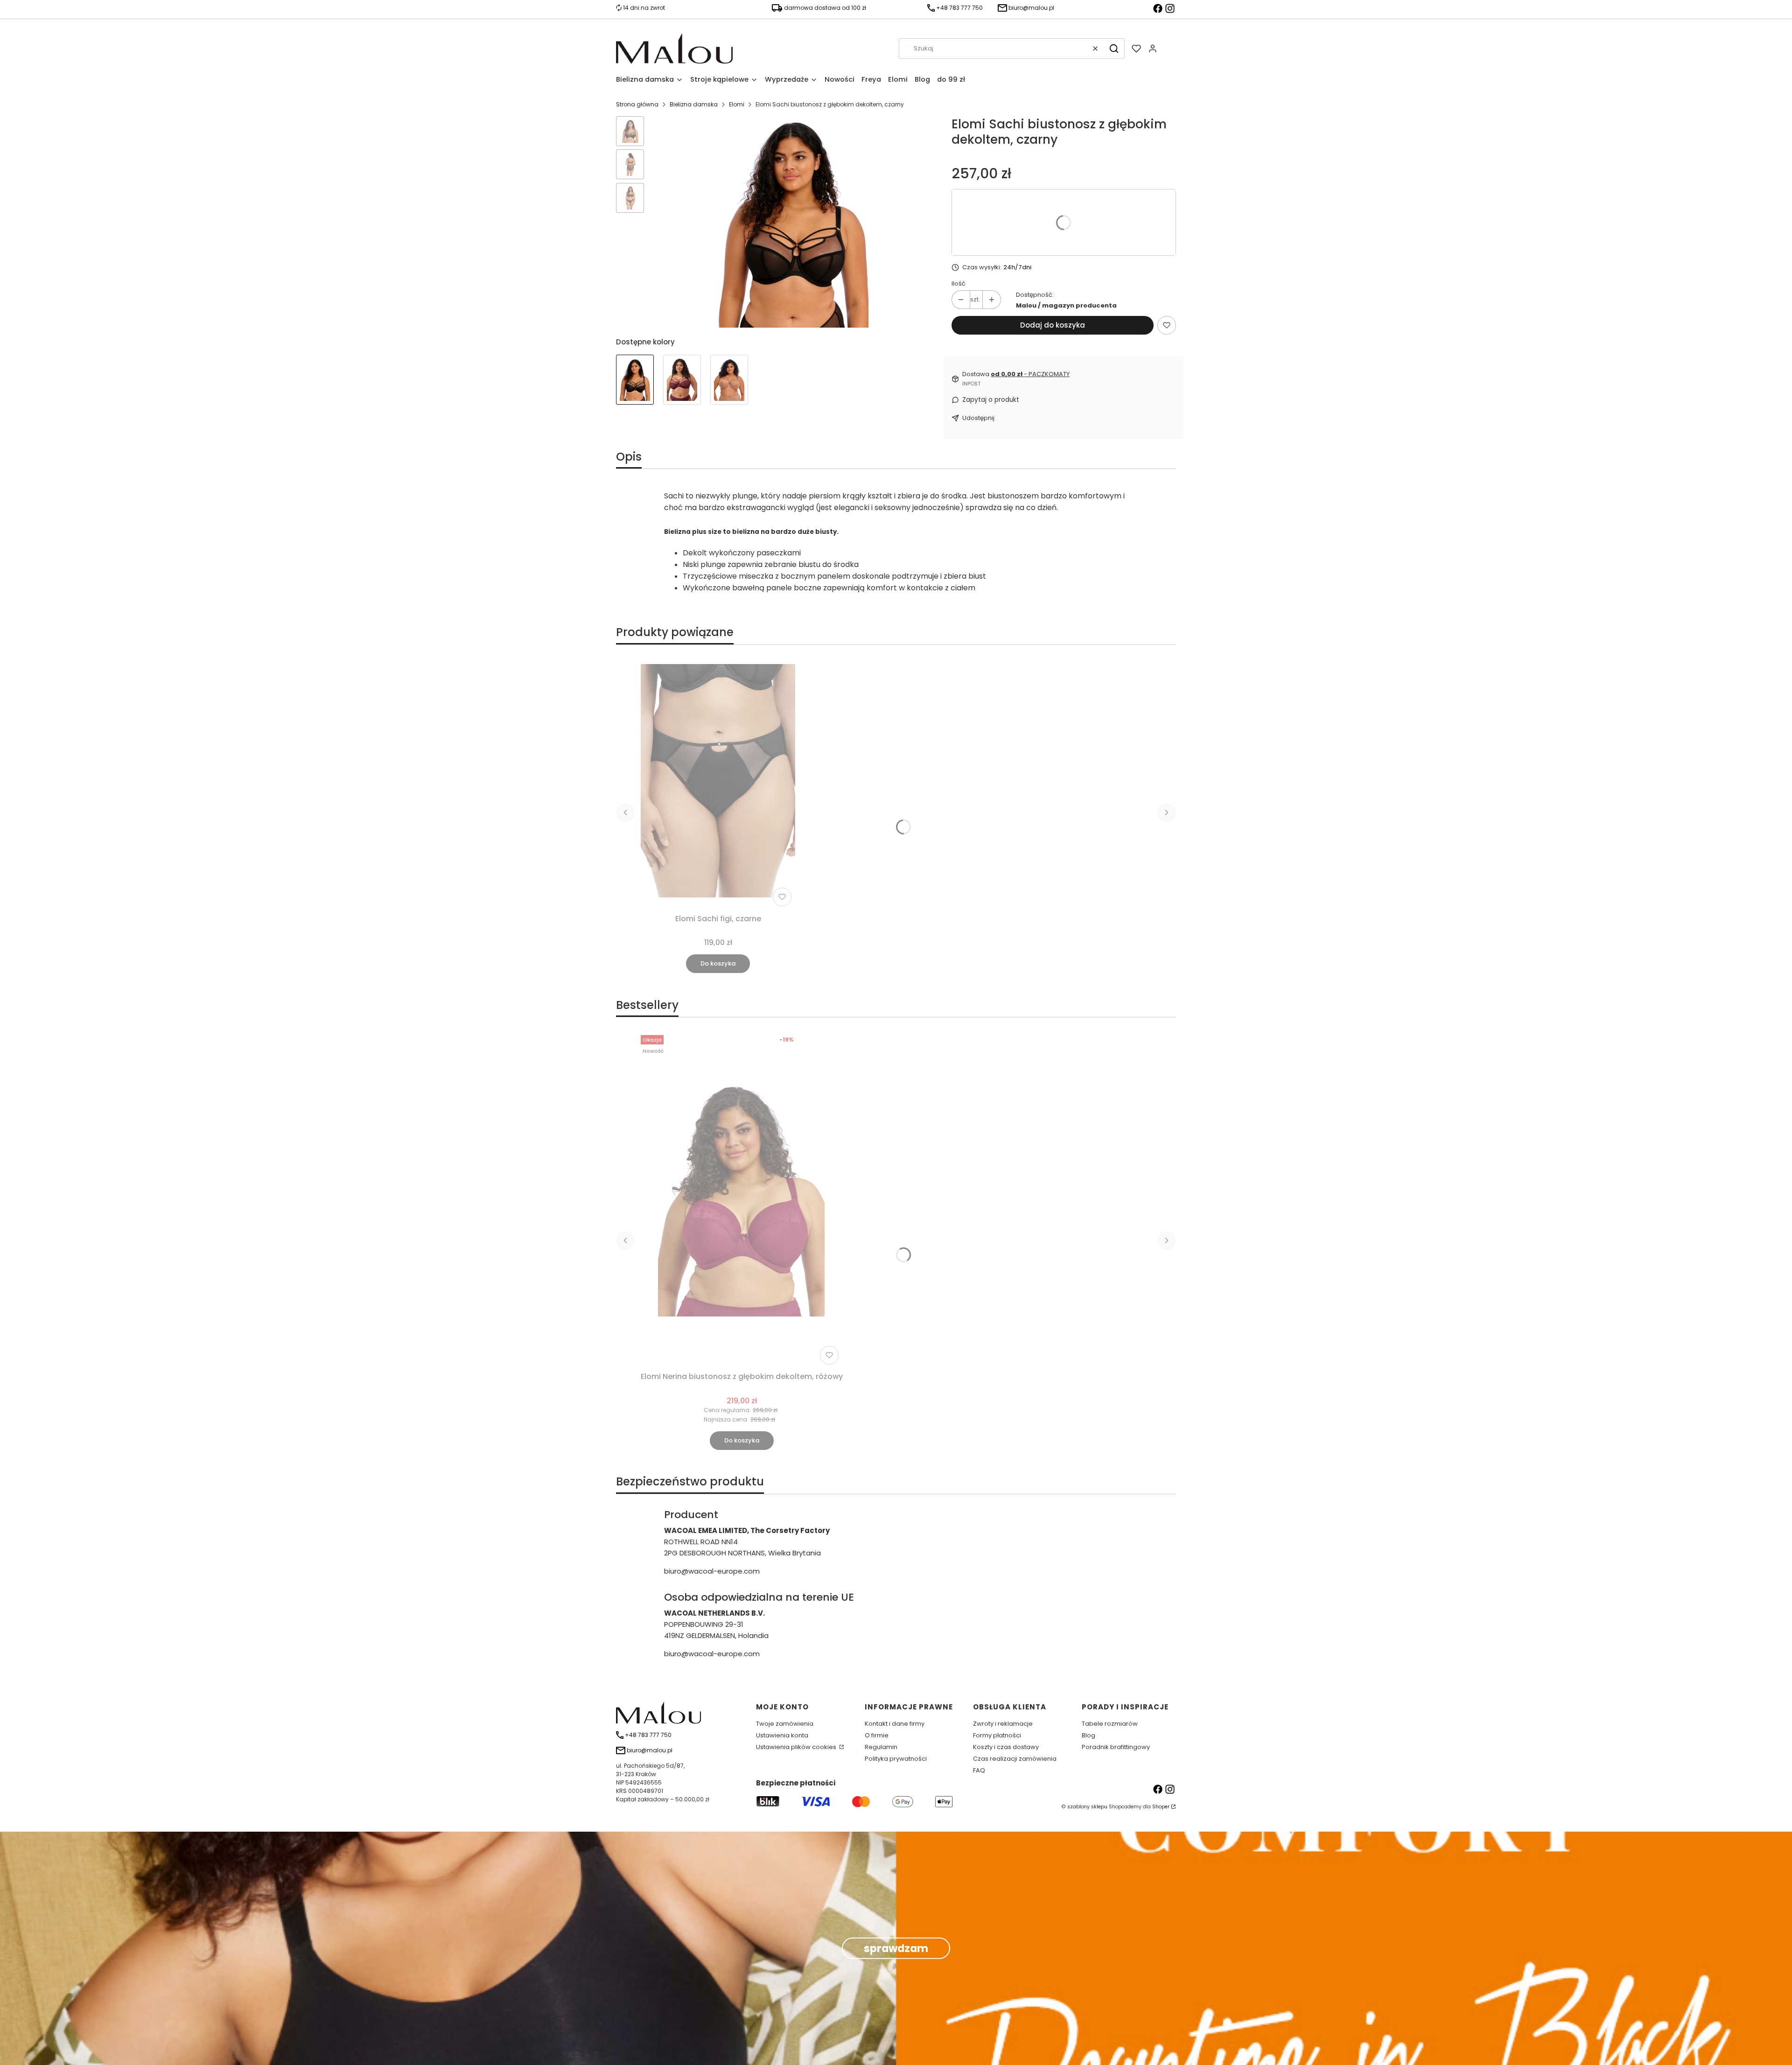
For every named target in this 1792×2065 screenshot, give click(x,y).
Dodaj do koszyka (1053, 325)
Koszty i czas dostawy (1006, 1747)
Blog (1088, 1735)
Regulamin (881, 1747)
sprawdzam (896, 1948)
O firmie (877, 1735)
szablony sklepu (1087, 1807)
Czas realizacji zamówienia (1015, 1759)
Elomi (737, 104)
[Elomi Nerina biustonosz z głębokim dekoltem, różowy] (741, 1200)
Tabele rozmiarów (1110, 1724)
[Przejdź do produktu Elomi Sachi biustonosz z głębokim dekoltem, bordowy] (682, 380)
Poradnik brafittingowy (1116, 1747)
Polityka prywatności (896, 1759)
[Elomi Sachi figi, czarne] (718, 781)
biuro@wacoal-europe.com (712, 1571)
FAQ (979, 1770)
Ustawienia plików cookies (797, 1747)
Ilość (959, 283)
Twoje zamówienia (785, 1724)
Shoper (1161, 1807)
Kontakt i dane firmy (895, 1724)
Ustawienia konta (782, 1735)
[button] (1114, 49)
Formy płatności (997, 1735)
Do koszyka (718, 963)
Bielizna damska (694, 104)
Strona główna (637, 104)
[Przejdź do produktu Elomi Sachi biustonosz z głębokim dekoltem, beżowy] (729, 380)
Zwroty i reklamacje (1003, 1724)
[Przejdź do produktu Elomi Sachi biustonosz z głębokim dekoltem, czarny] (635, 380)
